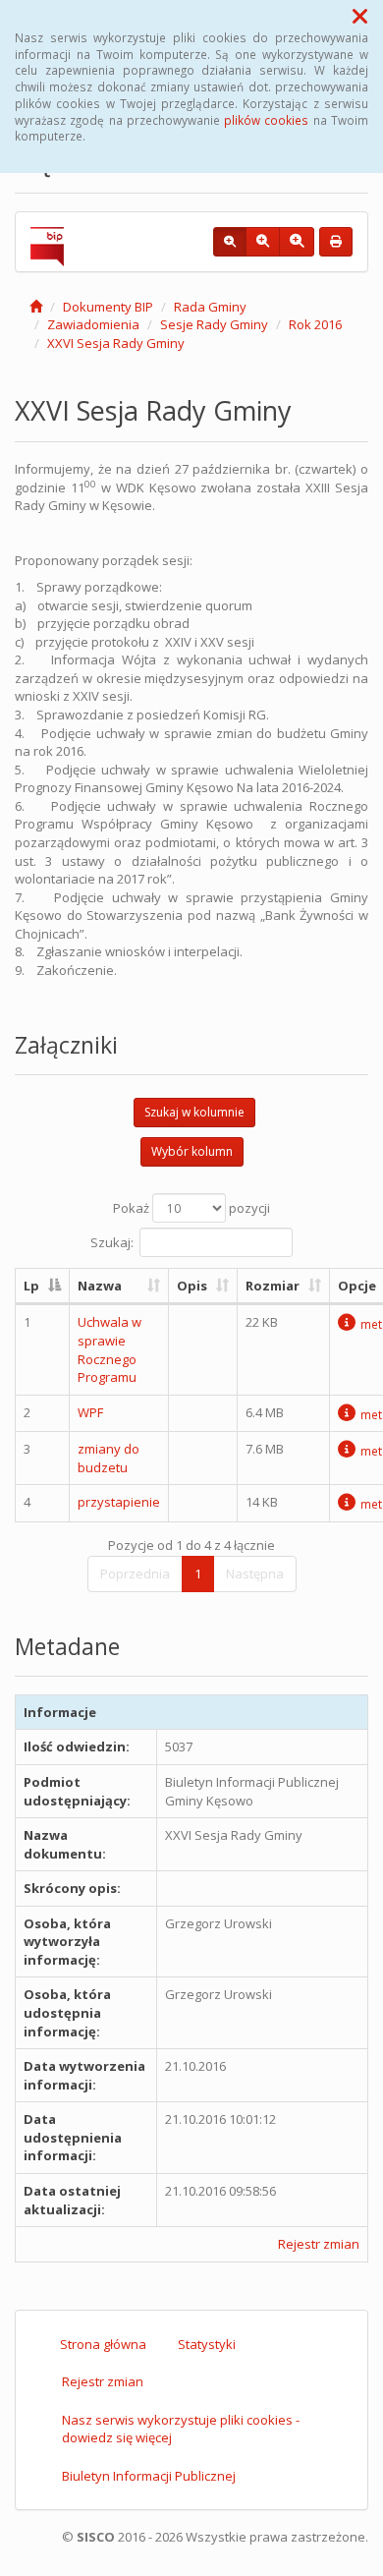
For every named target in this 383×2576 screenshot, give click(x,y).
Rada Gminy (210, 307)
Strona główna (103, 2344)
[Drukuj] (336, 242)
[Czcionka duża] (297, 242)
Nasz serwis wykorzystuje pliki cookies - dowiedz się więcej (181, 2429)
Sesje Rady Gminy (214, 324)
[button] (360, 16)
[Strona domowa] (36, 307)
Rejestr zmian (319, 2244)
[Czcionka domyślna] (230, 242)
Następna (255, 1574)
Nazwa (100, 1286)
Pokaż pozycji (191, 1208)
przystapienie (119, 1502)
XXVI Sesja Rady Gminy (116, 343)
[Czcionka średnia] (263, 242)
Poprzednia (135, 1574)
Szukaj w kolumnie (194, 1112)
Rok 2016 (315, 324)
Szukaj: (112, 1241)
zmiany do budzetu (109, 1458)
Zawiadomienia (93, 324)
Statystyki (207, 2344)
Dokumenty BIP (108, 307)
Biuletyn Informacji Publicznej (149, 2476)
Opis (192, 1286)
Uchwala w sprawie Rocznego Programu (109, 1349)
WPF (90, 1412)
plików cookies (266, 120)
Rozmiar (273, 1286)
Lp (31, 1286)
